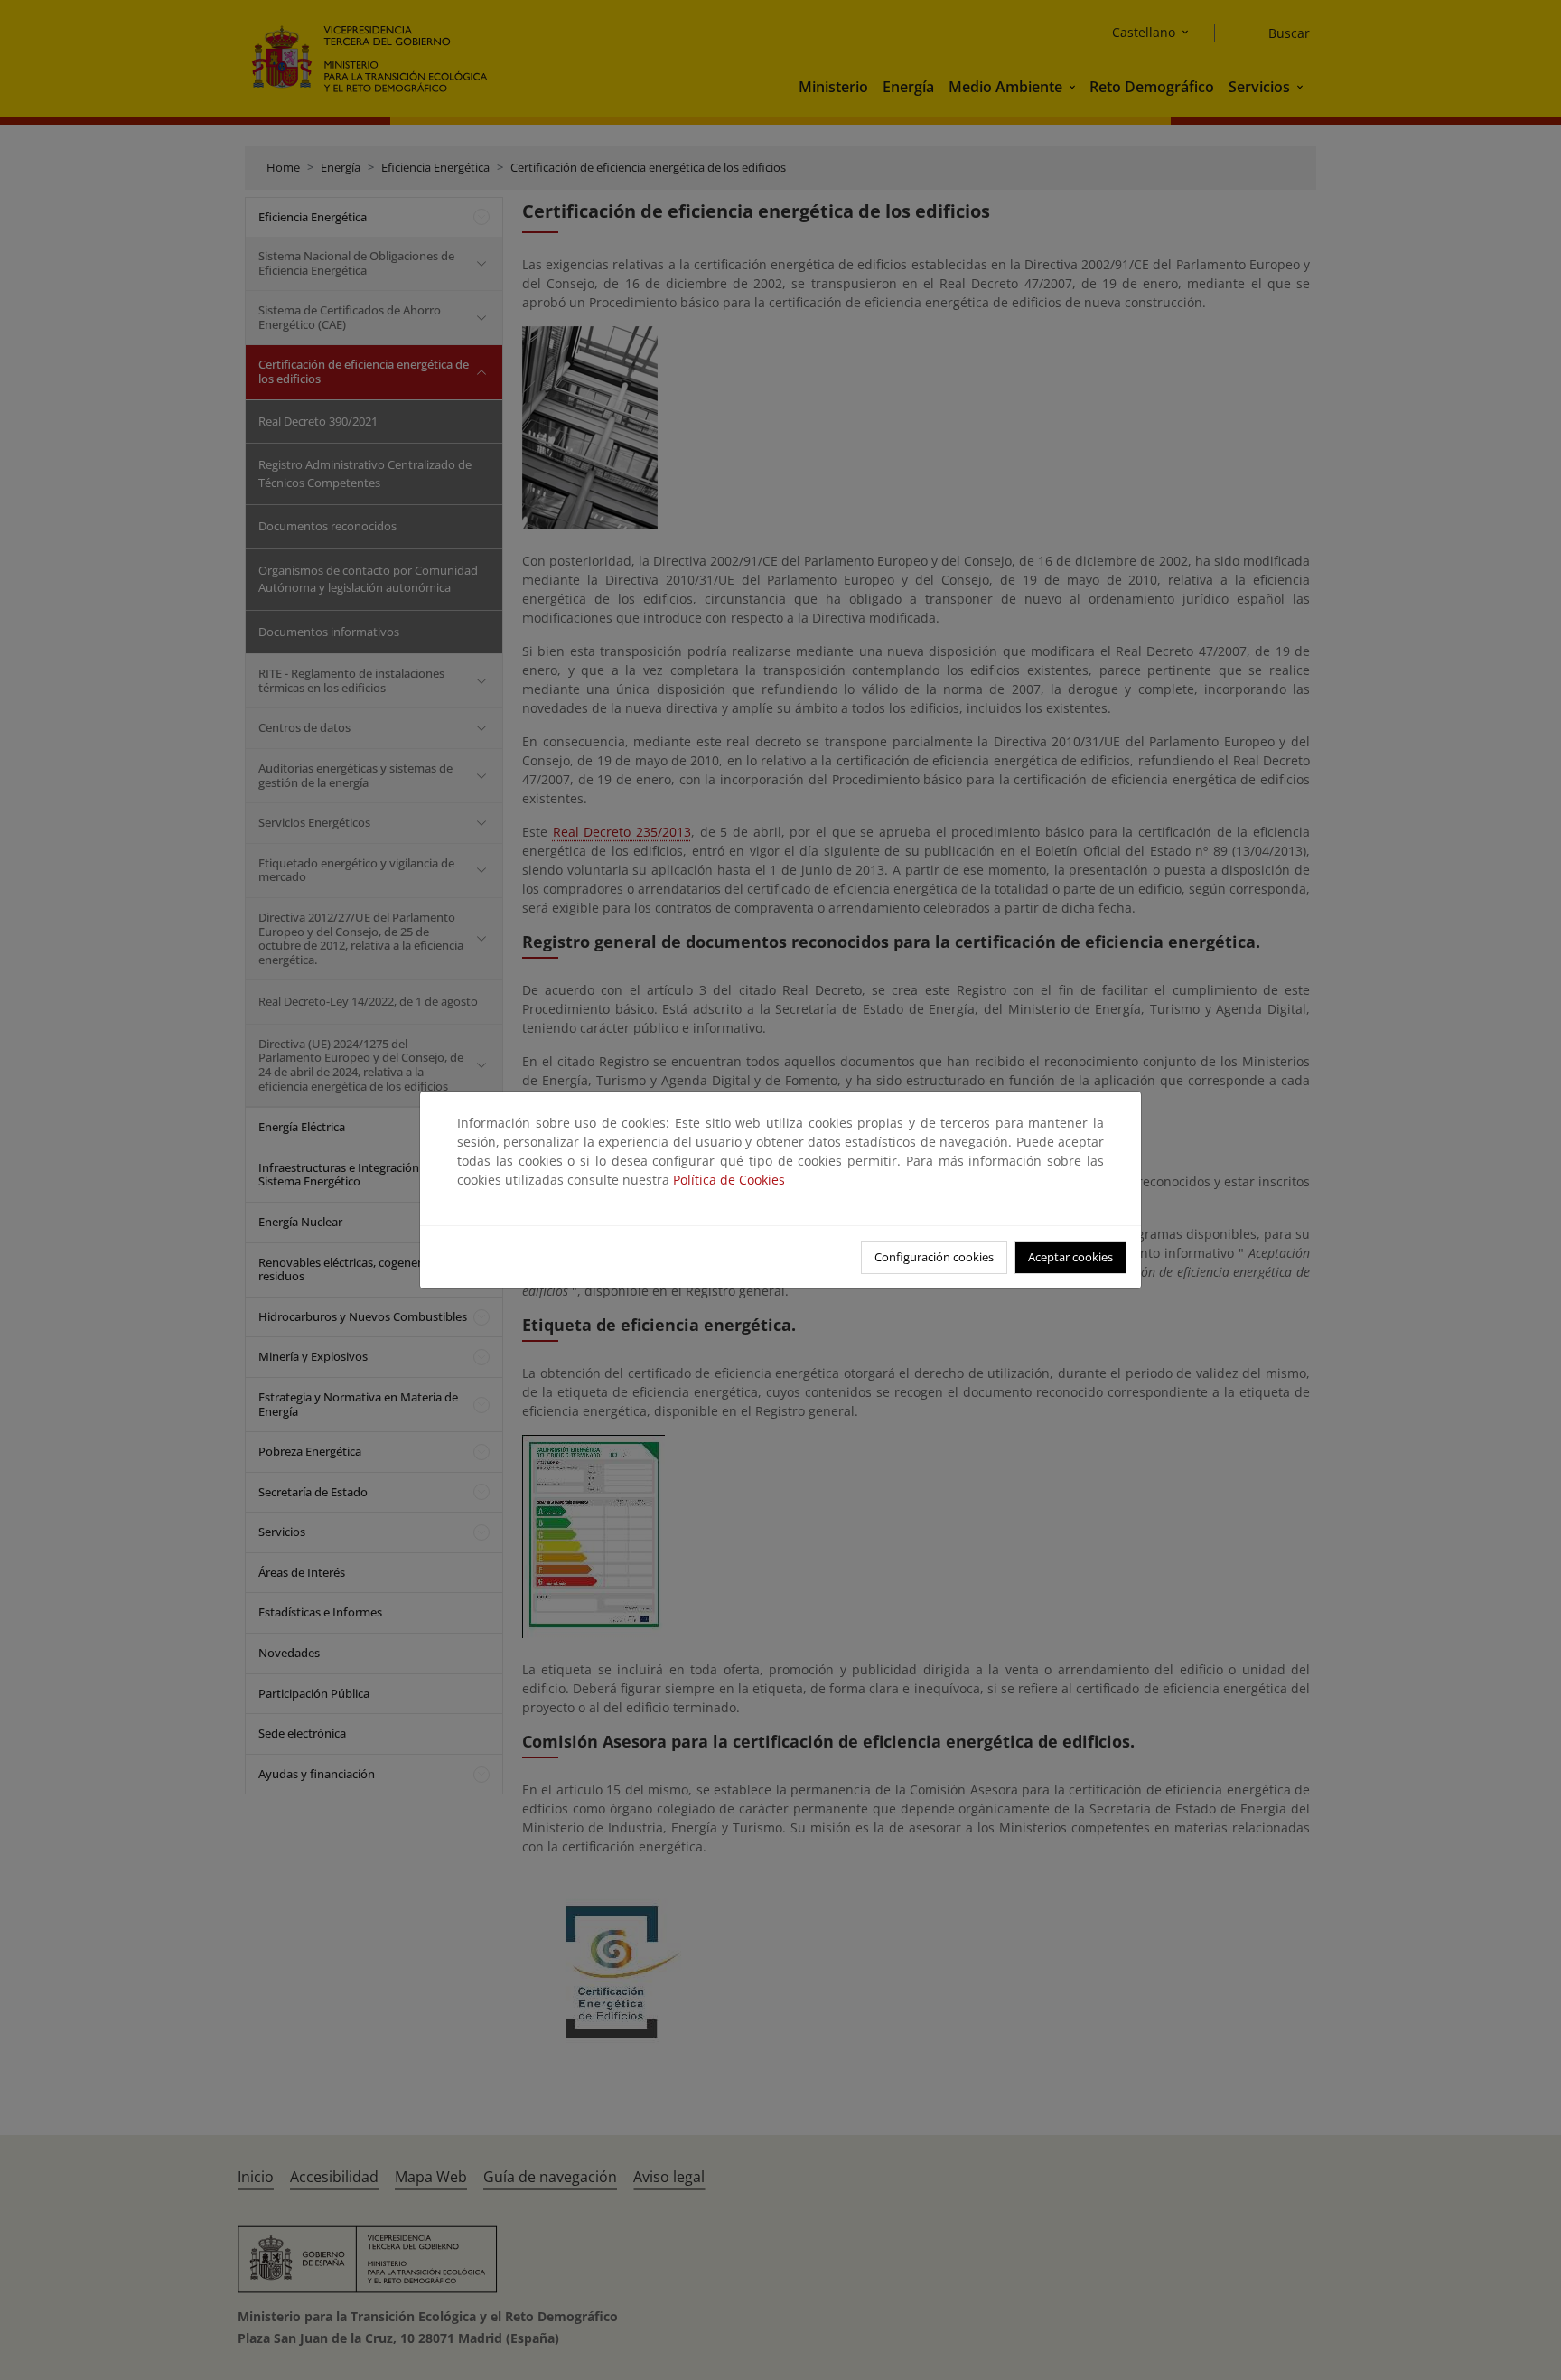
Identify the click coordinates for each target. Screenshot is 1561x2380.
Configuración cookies (934, 1257)
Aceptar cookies (1070, 1257)
